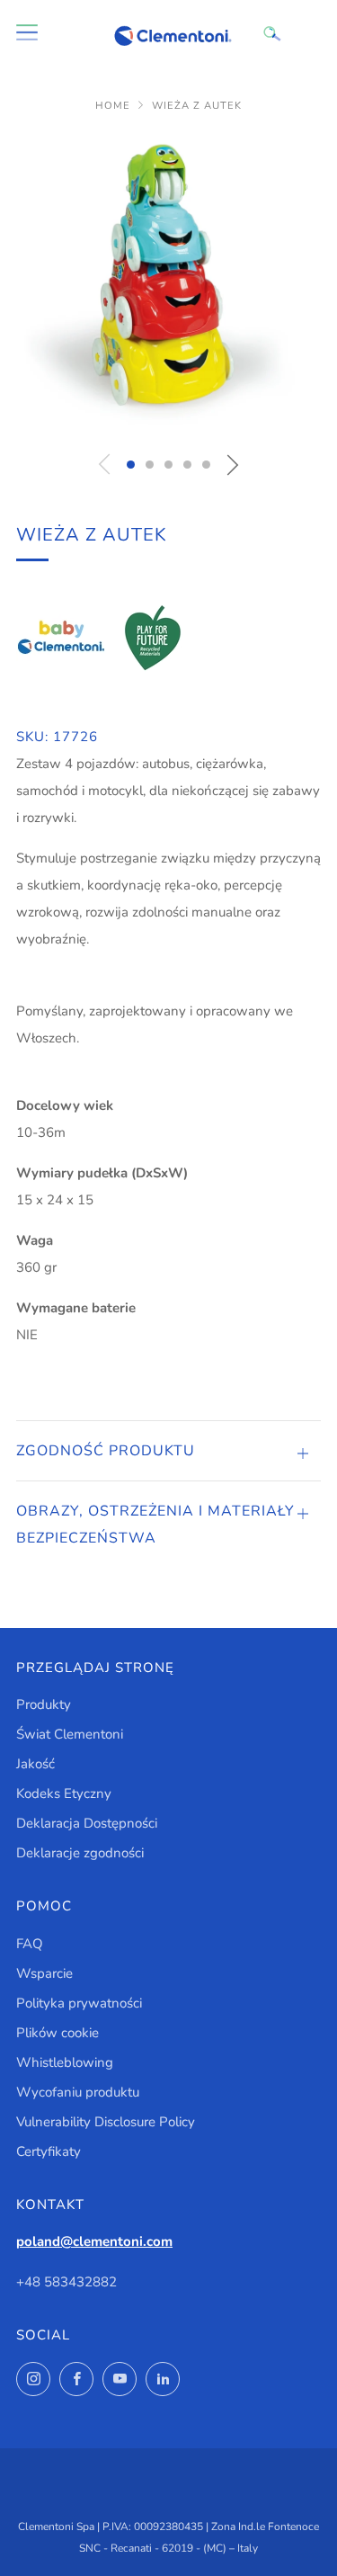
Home (113, 106)
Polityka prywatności (79, 2003)
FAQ (30, 1944)
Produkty (44, 1704)
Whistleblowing (65, 2062)
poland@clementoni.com (94, 2241)
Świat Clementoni (70, 1734)
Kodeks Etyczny (64, 1793)
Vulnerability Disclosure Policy (106, 2122)
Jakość (35, 1764)
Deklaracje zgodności (80, 1853)
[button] (131, 465)
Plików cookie (58, 2033)
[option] (168, 286)
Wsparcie (44, 1973)
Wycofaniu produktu (78, 2092)
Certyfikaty (49, 2151)
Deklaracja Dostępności (87, 1823)
